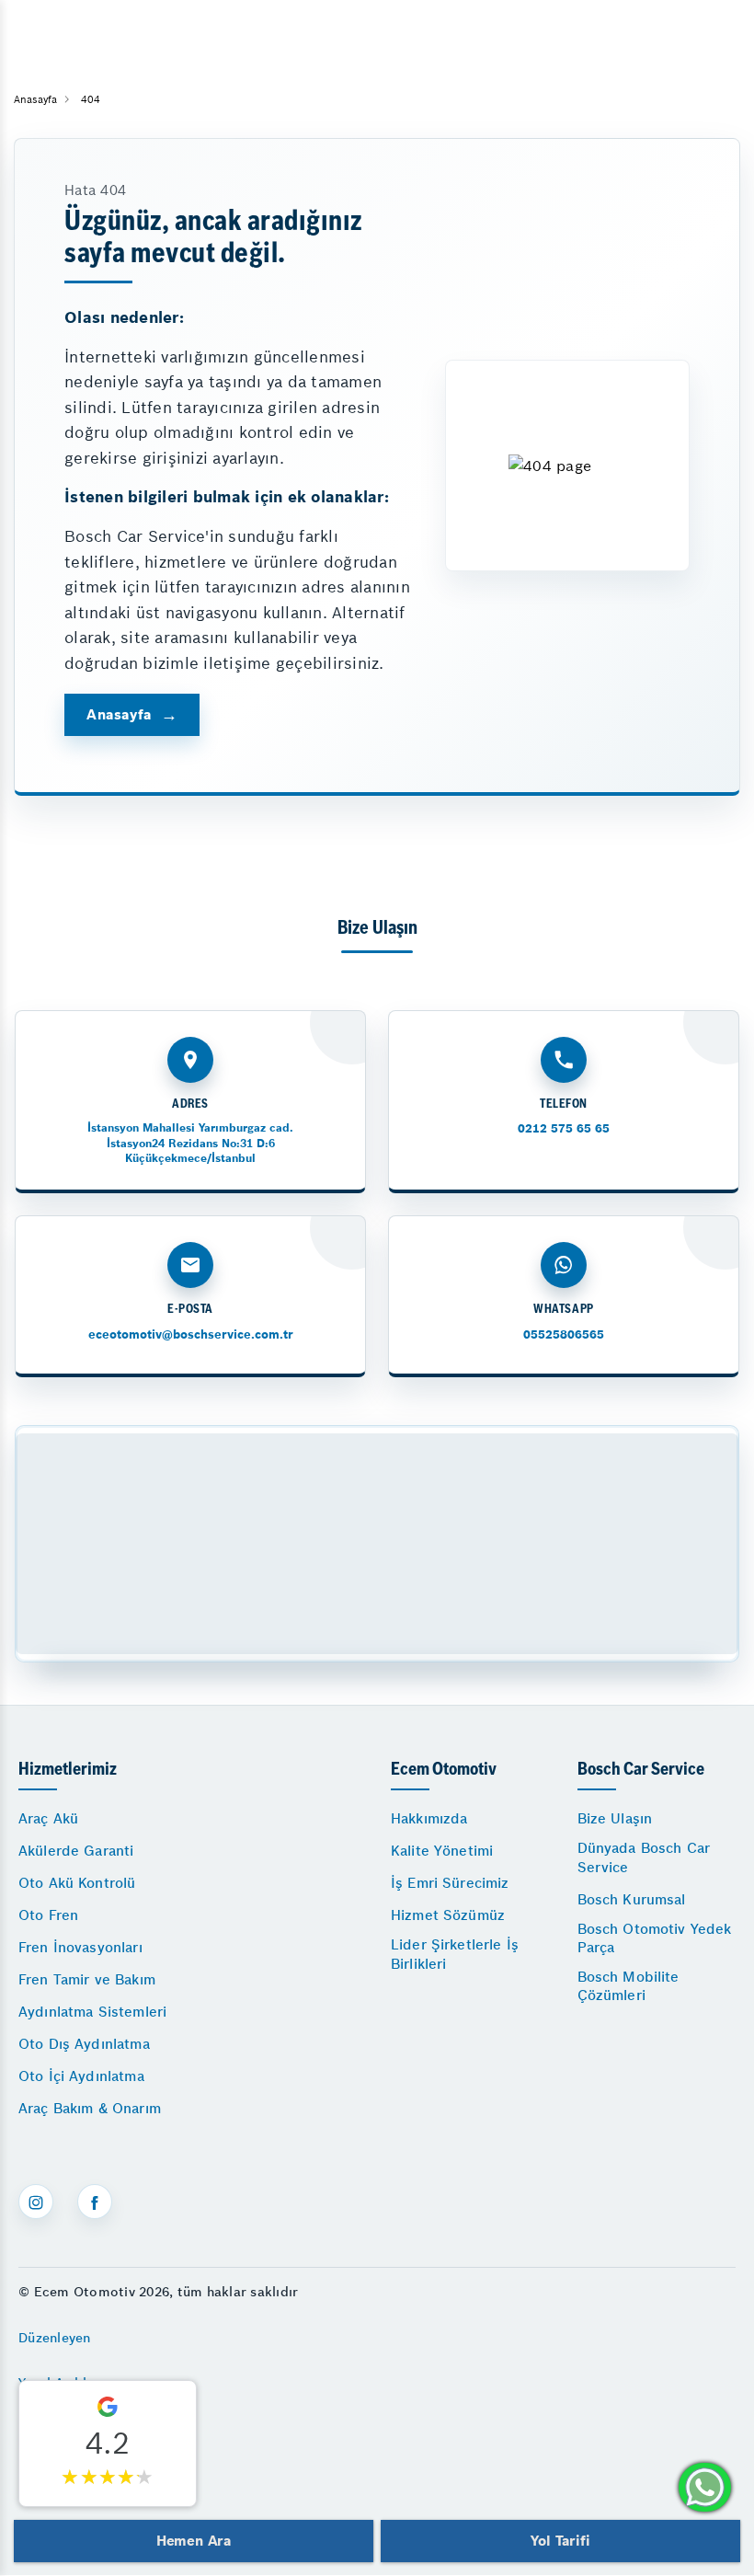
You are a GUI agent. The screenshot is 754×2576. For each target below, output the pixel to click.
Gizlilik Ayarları (67, 2428)
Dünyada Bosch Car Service (644, 1857)
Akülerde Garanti (76, 1851)
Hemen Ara (194, 2541)
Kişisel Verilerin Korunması (104, 2474)
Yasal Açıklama (66, 2383)
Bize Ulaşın (615, 1818)
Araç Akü (48, 1818)
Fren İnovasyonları (80, 1947)
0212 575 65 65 (564, 1128)
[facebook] (95, 2202)
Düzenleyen (55, 2338)
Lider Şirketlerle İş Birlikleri (455, 1954)
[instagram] (36, 2202)
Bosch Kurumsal (632, 1899)
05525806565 (564, 1334)
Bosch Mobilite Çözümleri (628, 1986)
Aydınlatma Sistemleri (92, 2012)
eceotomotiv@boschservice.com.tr (191, 1334)
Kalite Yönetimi (442, 1851)
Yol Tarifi (560, 2541)
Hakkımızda (429, 1818)
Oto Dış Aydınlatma (84, 2044)
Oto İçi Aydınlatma (81, 2076)
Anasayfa (119, 714)
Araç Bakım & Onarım (90, 2108)
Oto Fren (48, 1915)
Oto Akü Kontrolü (77, 1883)
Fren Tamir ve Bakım (87, 1979)
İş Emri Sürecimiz (450, 1883)
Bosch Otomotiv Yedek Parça (655, 1938)
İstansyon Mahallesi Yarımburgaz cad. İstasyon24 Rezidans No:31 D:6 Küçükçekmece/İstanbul (190, 1142)
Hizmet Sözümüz (448, 1915)
